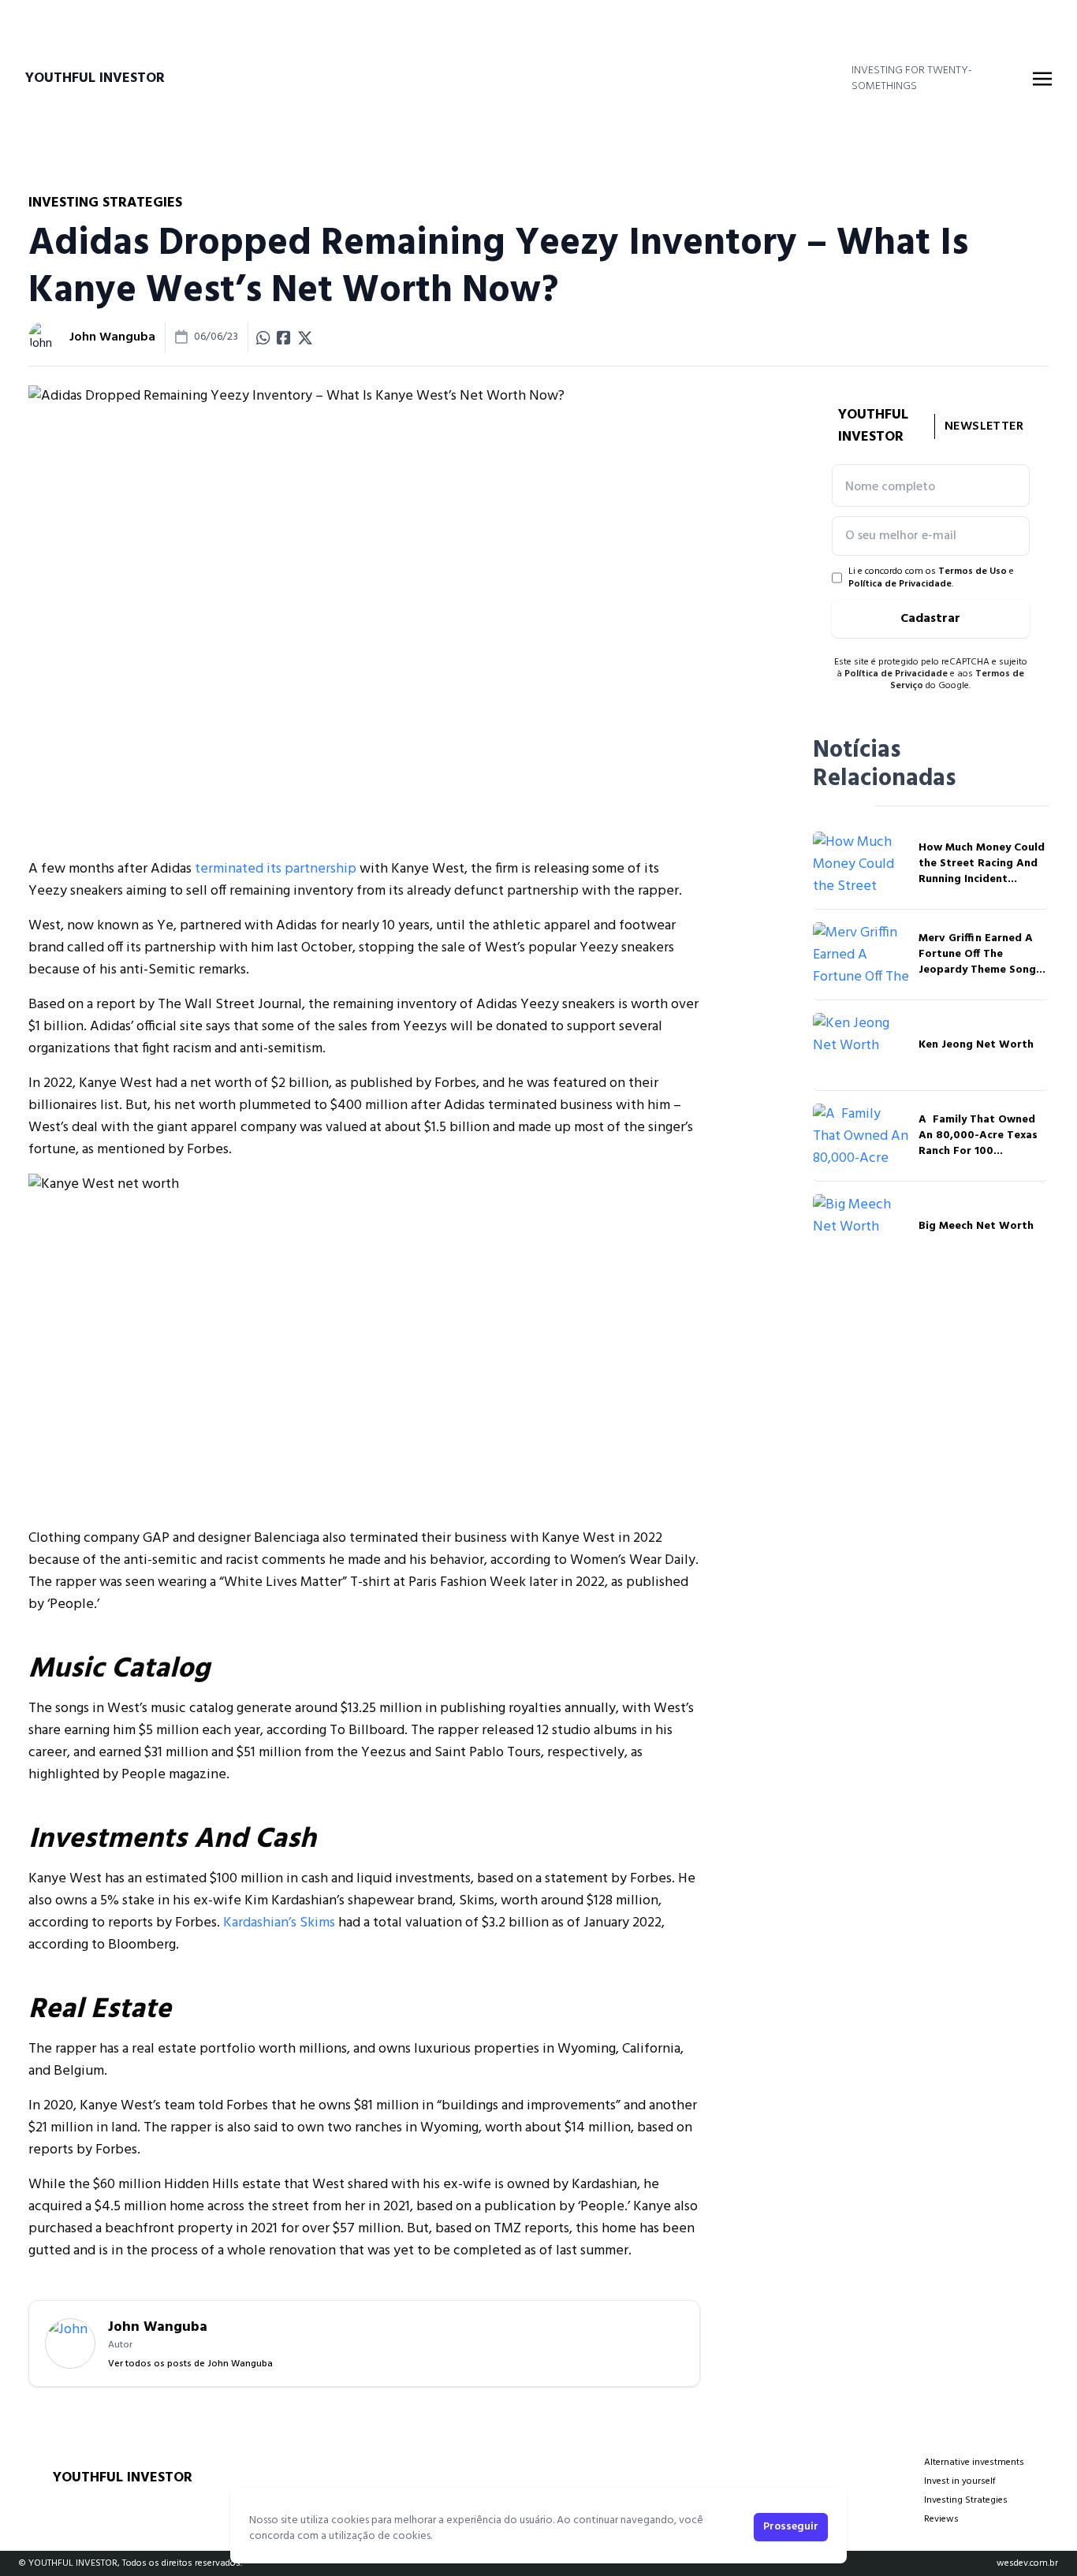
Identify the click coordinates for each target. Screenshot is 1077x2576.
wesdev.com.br (1027, 2563)
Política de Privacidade (900, 584)
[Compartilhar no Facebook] (284, 337)
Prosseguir (791, 2527)
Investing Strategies (966, 2500)
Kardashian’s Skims (279, 1923)
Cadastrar (930, 619)
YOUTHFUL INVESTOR (95, 79)
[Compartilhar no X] (305, 337)
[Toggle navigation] (1042, 79)
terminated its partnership (276, 869)
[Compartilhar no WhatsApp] (263, 337)
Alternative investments (974, 2462)
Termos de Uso (973, 571)
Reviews (941, 2519)
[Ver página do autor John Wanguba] (44, 337)
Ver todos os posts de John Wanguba (190, 2364)
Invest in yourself (960, 2481)
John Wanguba (112, 337)
